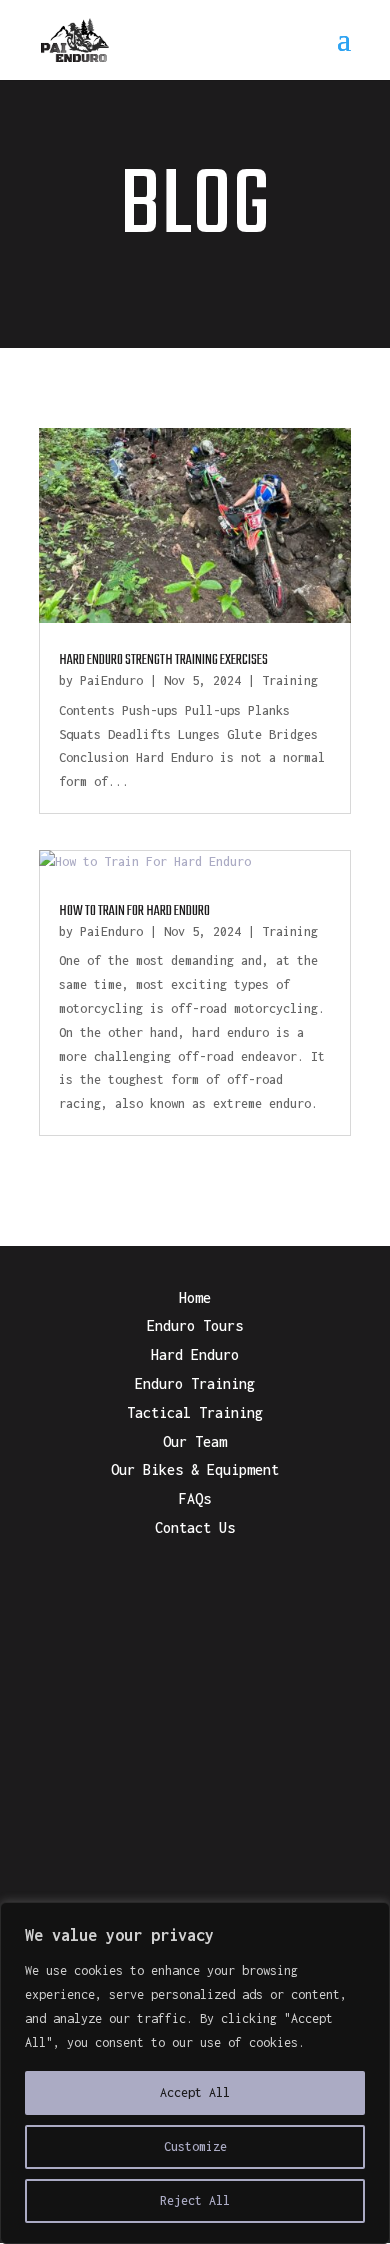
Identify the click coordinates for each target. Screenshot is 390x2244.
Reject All (195, 2200)
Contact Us (195, 1527)
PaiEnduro (111, 680)
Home (195, 1297)
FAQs (195, 1498)
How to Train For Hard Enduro (134, 911)
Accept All (195, 2092)
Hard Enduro (195, 1354)
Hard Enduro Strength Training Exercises (163, 660)
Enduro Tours (195, 1325)
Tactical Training (195, 1412)
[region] (195, 2073)
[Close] (369, 1919)
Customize (195, 2146)
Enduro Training (195, 1383)
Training (290, 680)
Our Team (195, 1441)
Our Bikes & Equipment (195, 1469)
